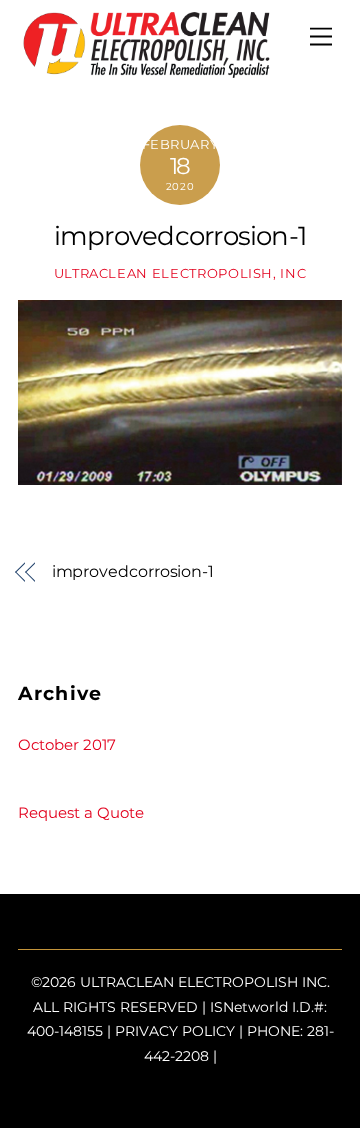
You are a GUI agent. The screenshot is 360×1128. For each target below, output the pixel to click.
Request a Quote (81, 812)
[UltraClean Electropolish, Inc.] (146, 69)
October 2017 (67, 744)
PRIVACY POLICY (175, 1031)
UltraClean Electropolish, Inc (180, 273)
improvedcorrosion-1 (180, 235)
